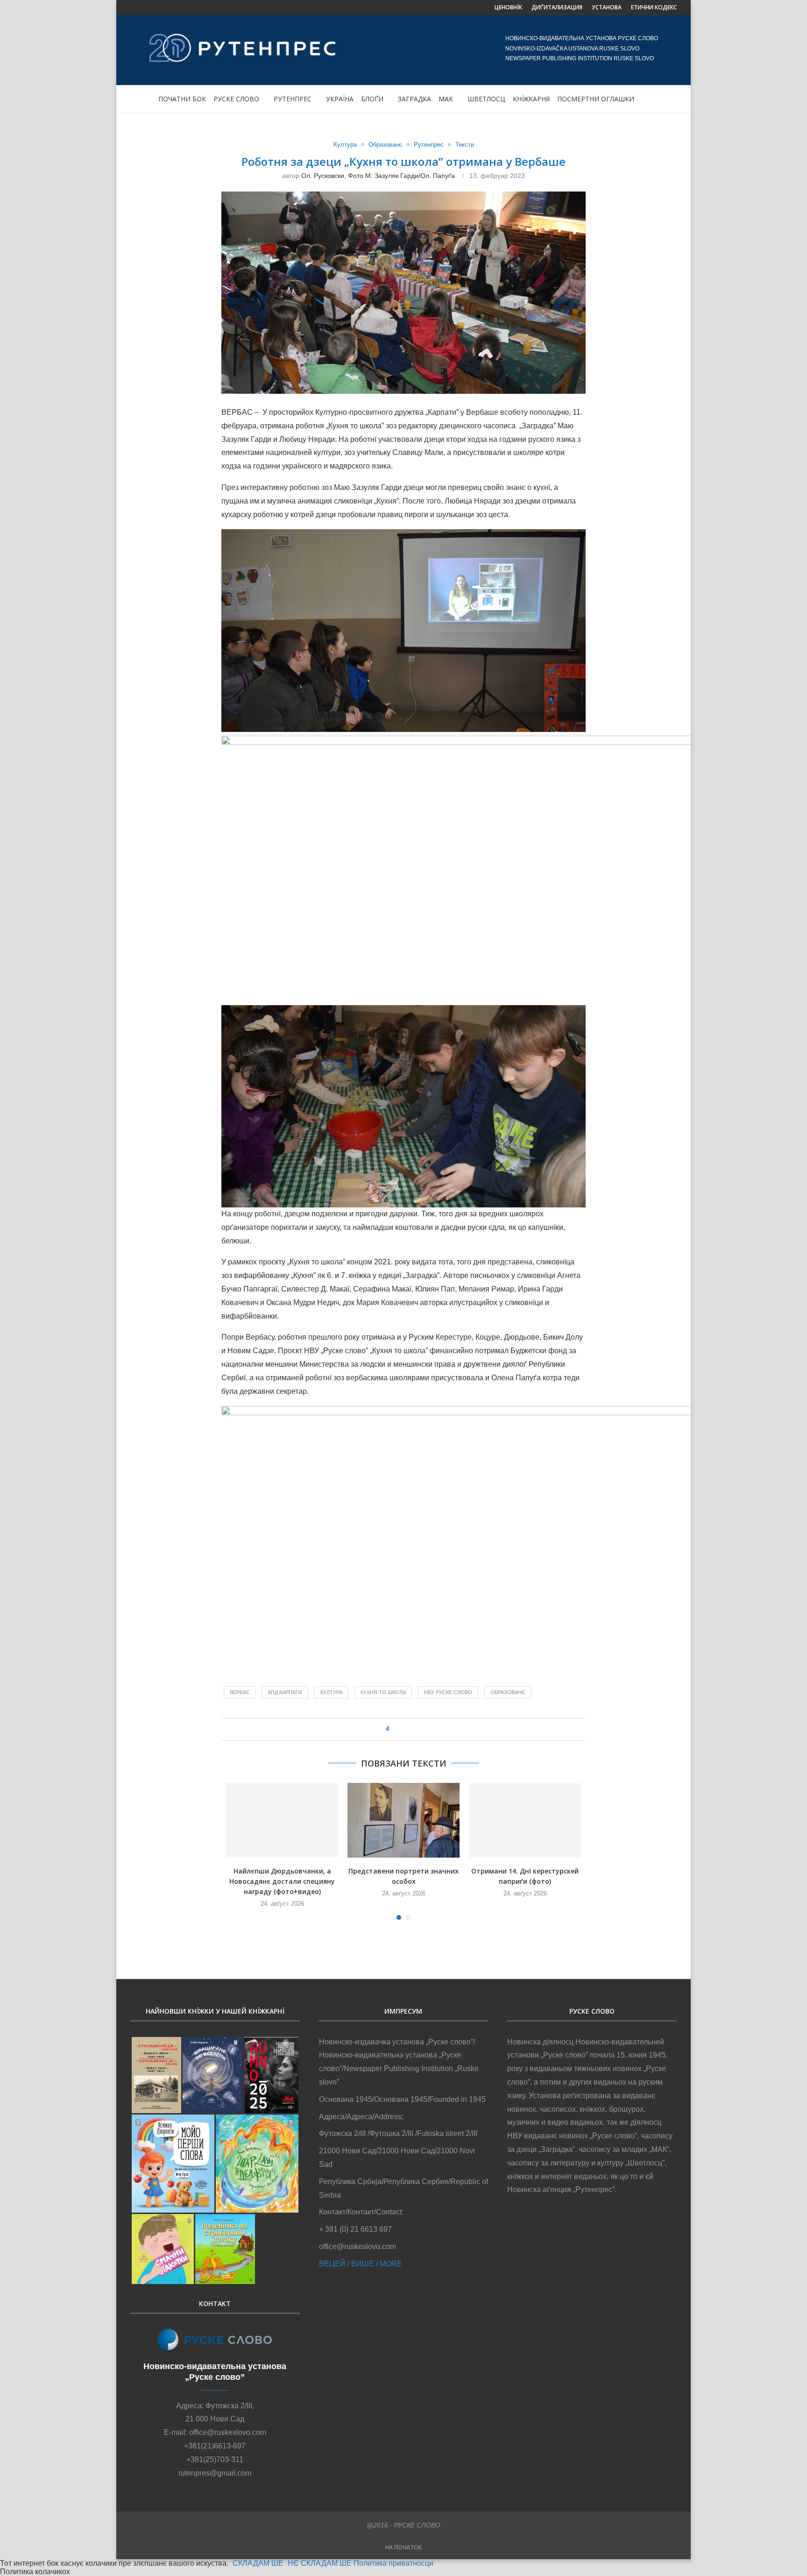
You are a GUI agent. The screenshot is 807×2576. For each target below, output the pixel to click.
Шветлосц (486, 99)
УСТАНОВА (607, 7)
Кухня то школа (383, 1692)
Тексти (465, 145)
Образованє (385, 145)
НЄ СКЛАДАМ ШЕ (320, 2563)
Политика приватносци (393, 2563)
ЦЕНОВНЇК (508, 7)
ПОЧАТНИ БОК (182, 99)
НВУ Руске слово (448, 1692)
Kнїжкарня (531, 99)
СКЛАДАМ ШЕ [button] (258, 2563)
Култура (345, 145)
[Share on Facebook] (400, 1729)
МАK (446, 99)
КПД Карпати (285, 1692)
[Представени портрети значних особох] (403, 1820)
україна (340, 99)
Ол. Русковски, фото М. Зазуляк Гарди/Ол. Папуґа (378, 176)
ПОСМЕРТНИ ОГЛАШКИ (596, 99)
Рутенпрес (293, 99)
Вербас (240, 1692)
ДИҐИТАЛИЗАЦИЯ (557, 7)
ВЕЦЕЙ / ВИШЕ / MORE (361, 2264)
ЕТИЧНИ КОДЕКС (654, 7)
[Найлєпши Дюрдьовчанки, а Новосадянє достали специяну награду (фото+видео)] (282, 1820)
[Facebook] (134, 7)
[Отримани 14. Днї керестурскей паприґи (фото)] (525, 1820)
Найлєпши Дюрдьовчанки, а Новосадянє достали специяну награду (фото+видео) (282, 1881)
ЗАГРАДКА (414, 99)
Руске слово (236, 99)
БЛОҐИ (372, 99)
